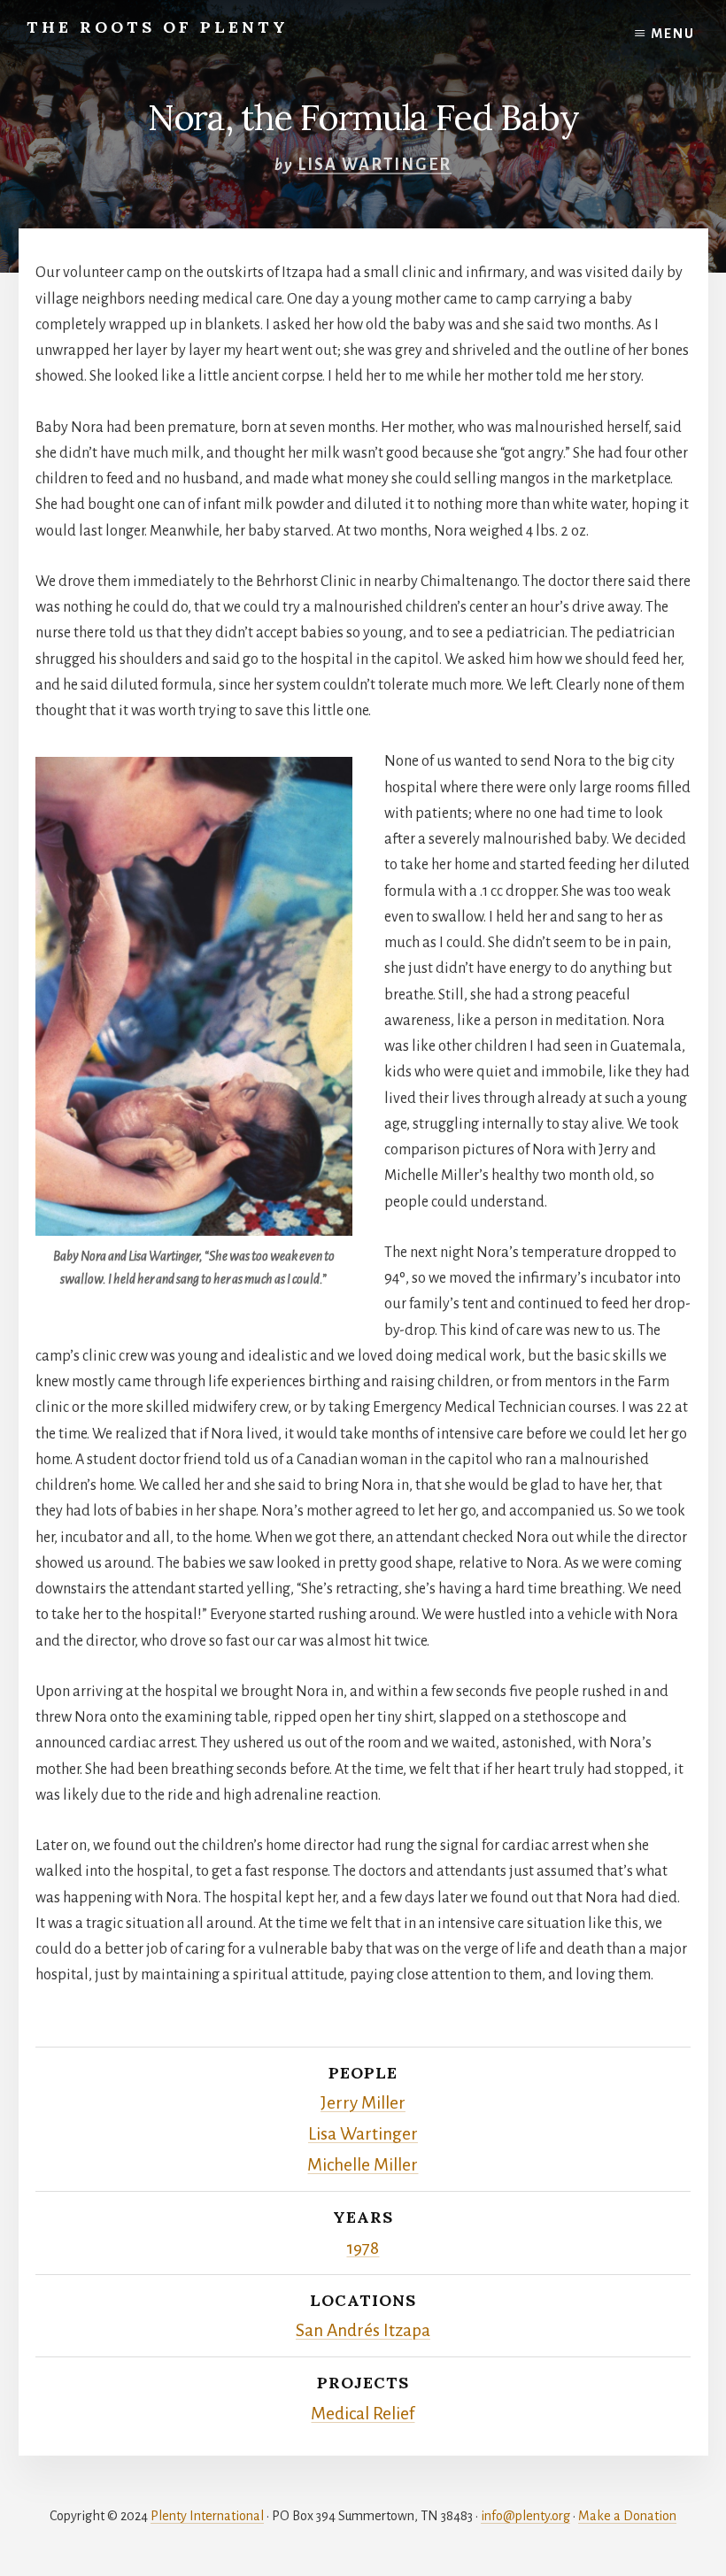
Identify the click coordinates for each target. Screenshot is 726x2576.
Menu (673, 34)
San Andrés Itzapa (363, 2330)
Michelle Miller (363, 2165)
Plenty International (207, 2516)
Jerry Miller (363, 2103)
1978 (363, 2248)
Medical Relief (363, 2414)
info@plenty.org (525, 2516)
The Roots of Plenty (158, 27)
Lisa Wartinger (375, 165)
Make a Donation (627, 2516)
